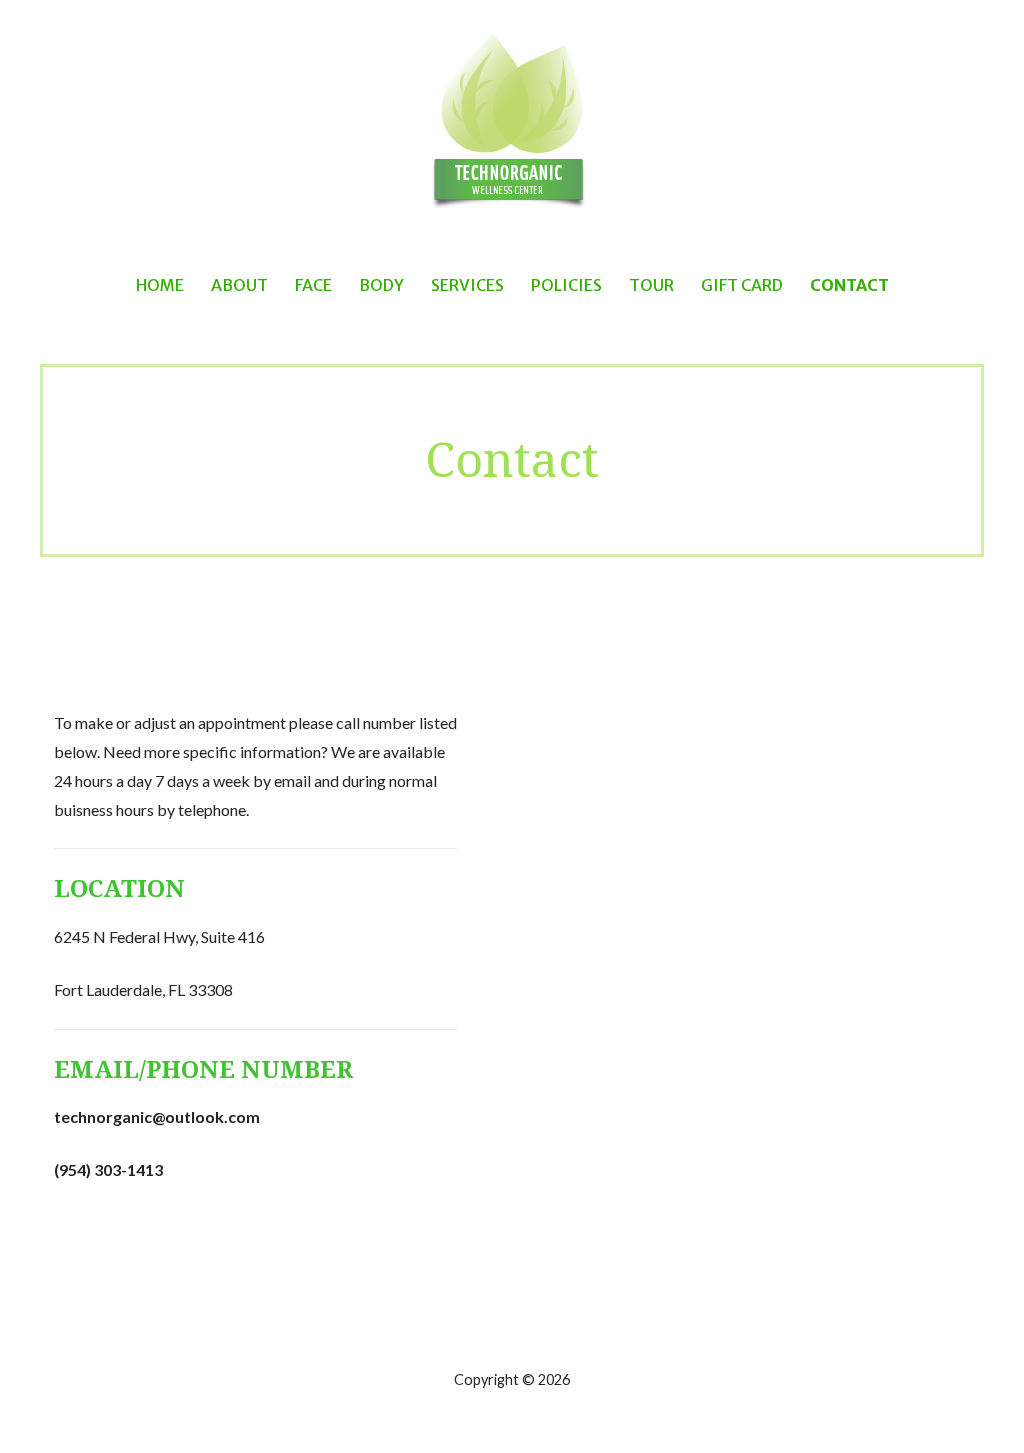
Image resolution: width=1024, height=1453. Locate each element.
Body (381, 285)
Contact (849, 285)
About (239, 285)
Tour (651, 285)
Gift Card (742, 285)
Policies (566, 285)
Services (467, 285)
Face (313, 285)
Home (160, 285)
